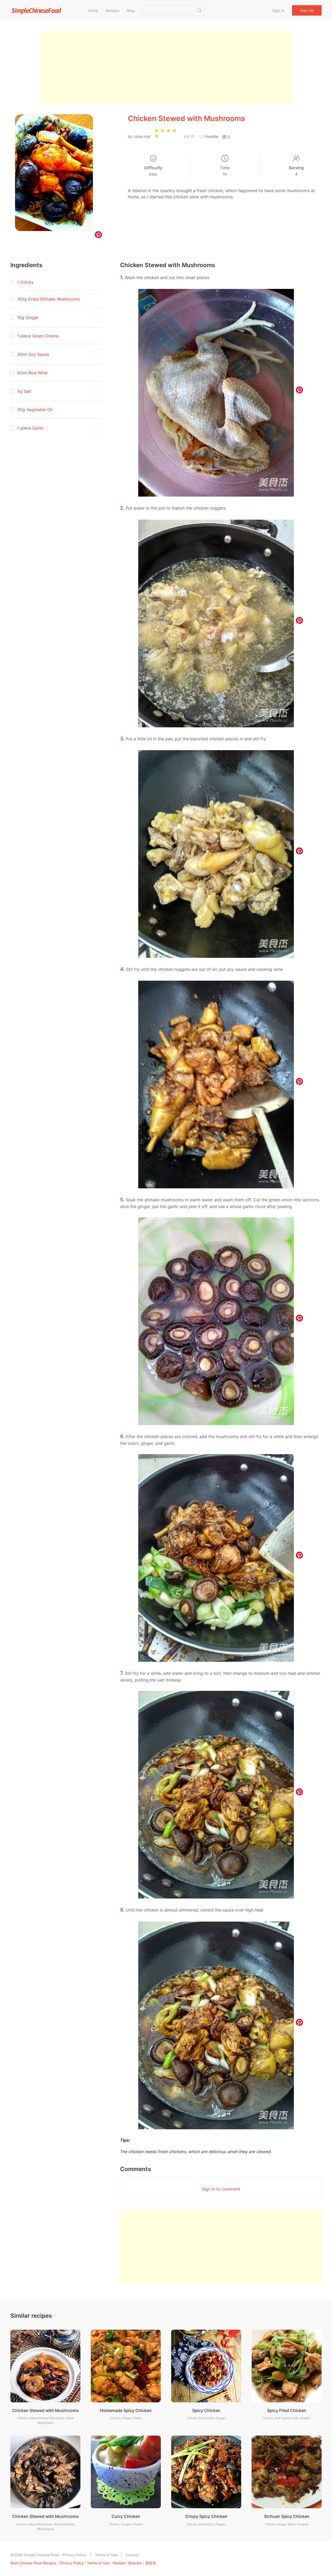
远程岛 (151, 2563)
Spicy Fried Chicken (287, 2410)
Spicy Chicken (206, 2410)
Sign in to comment (221, 2189)
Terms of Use (106, 2555)
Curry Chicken (126, 2516)
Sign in (278, 11)
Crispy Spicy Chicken (206, 2516)
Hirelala (119, 2563)
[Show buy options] (97, 317)
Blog (131, 11)
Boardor (135, 2563)
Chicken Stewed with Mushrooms (46, 2410)
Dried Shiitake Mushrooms (54, 299)
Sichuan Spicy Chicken (287, 2516)
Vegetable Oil (39, 410)
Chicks (27, 282)
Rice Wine (38, 373)
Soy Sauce (39, 354)
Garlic (38, 428)
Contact (133, 2555)
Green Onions (45, 336)
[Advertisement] (166, 67)
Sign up (307, 10)
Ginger (32, 317)
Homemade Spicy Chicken (126, 2410)
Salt (27, 391)
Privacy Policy (74, 2555)
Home (93, 11)
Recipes (113, 11)
